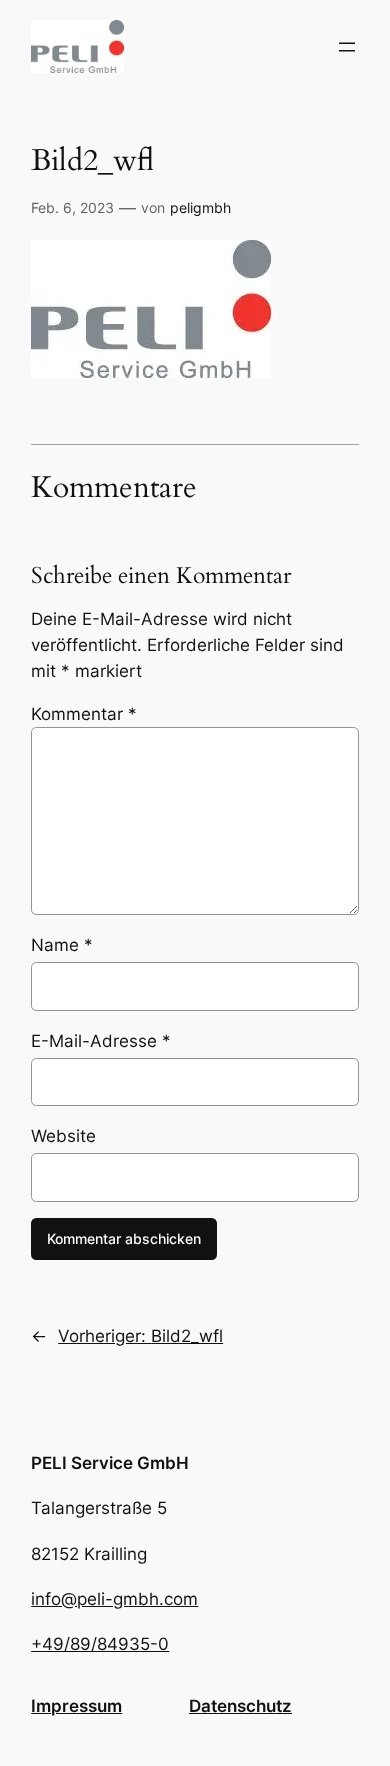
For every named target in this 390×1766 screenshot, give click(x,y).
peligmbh (200, 207)
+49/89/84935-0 (100, 1644)
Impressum (76, 1706)
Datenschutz (240, 1706)
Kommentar (84, 714)
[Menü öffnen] (347, 47)
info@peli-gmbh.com (114, 1599)
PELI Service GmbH (110, 1463)
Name (62, 945)
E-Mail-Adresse (101, 1041)
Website (63, 1136)
